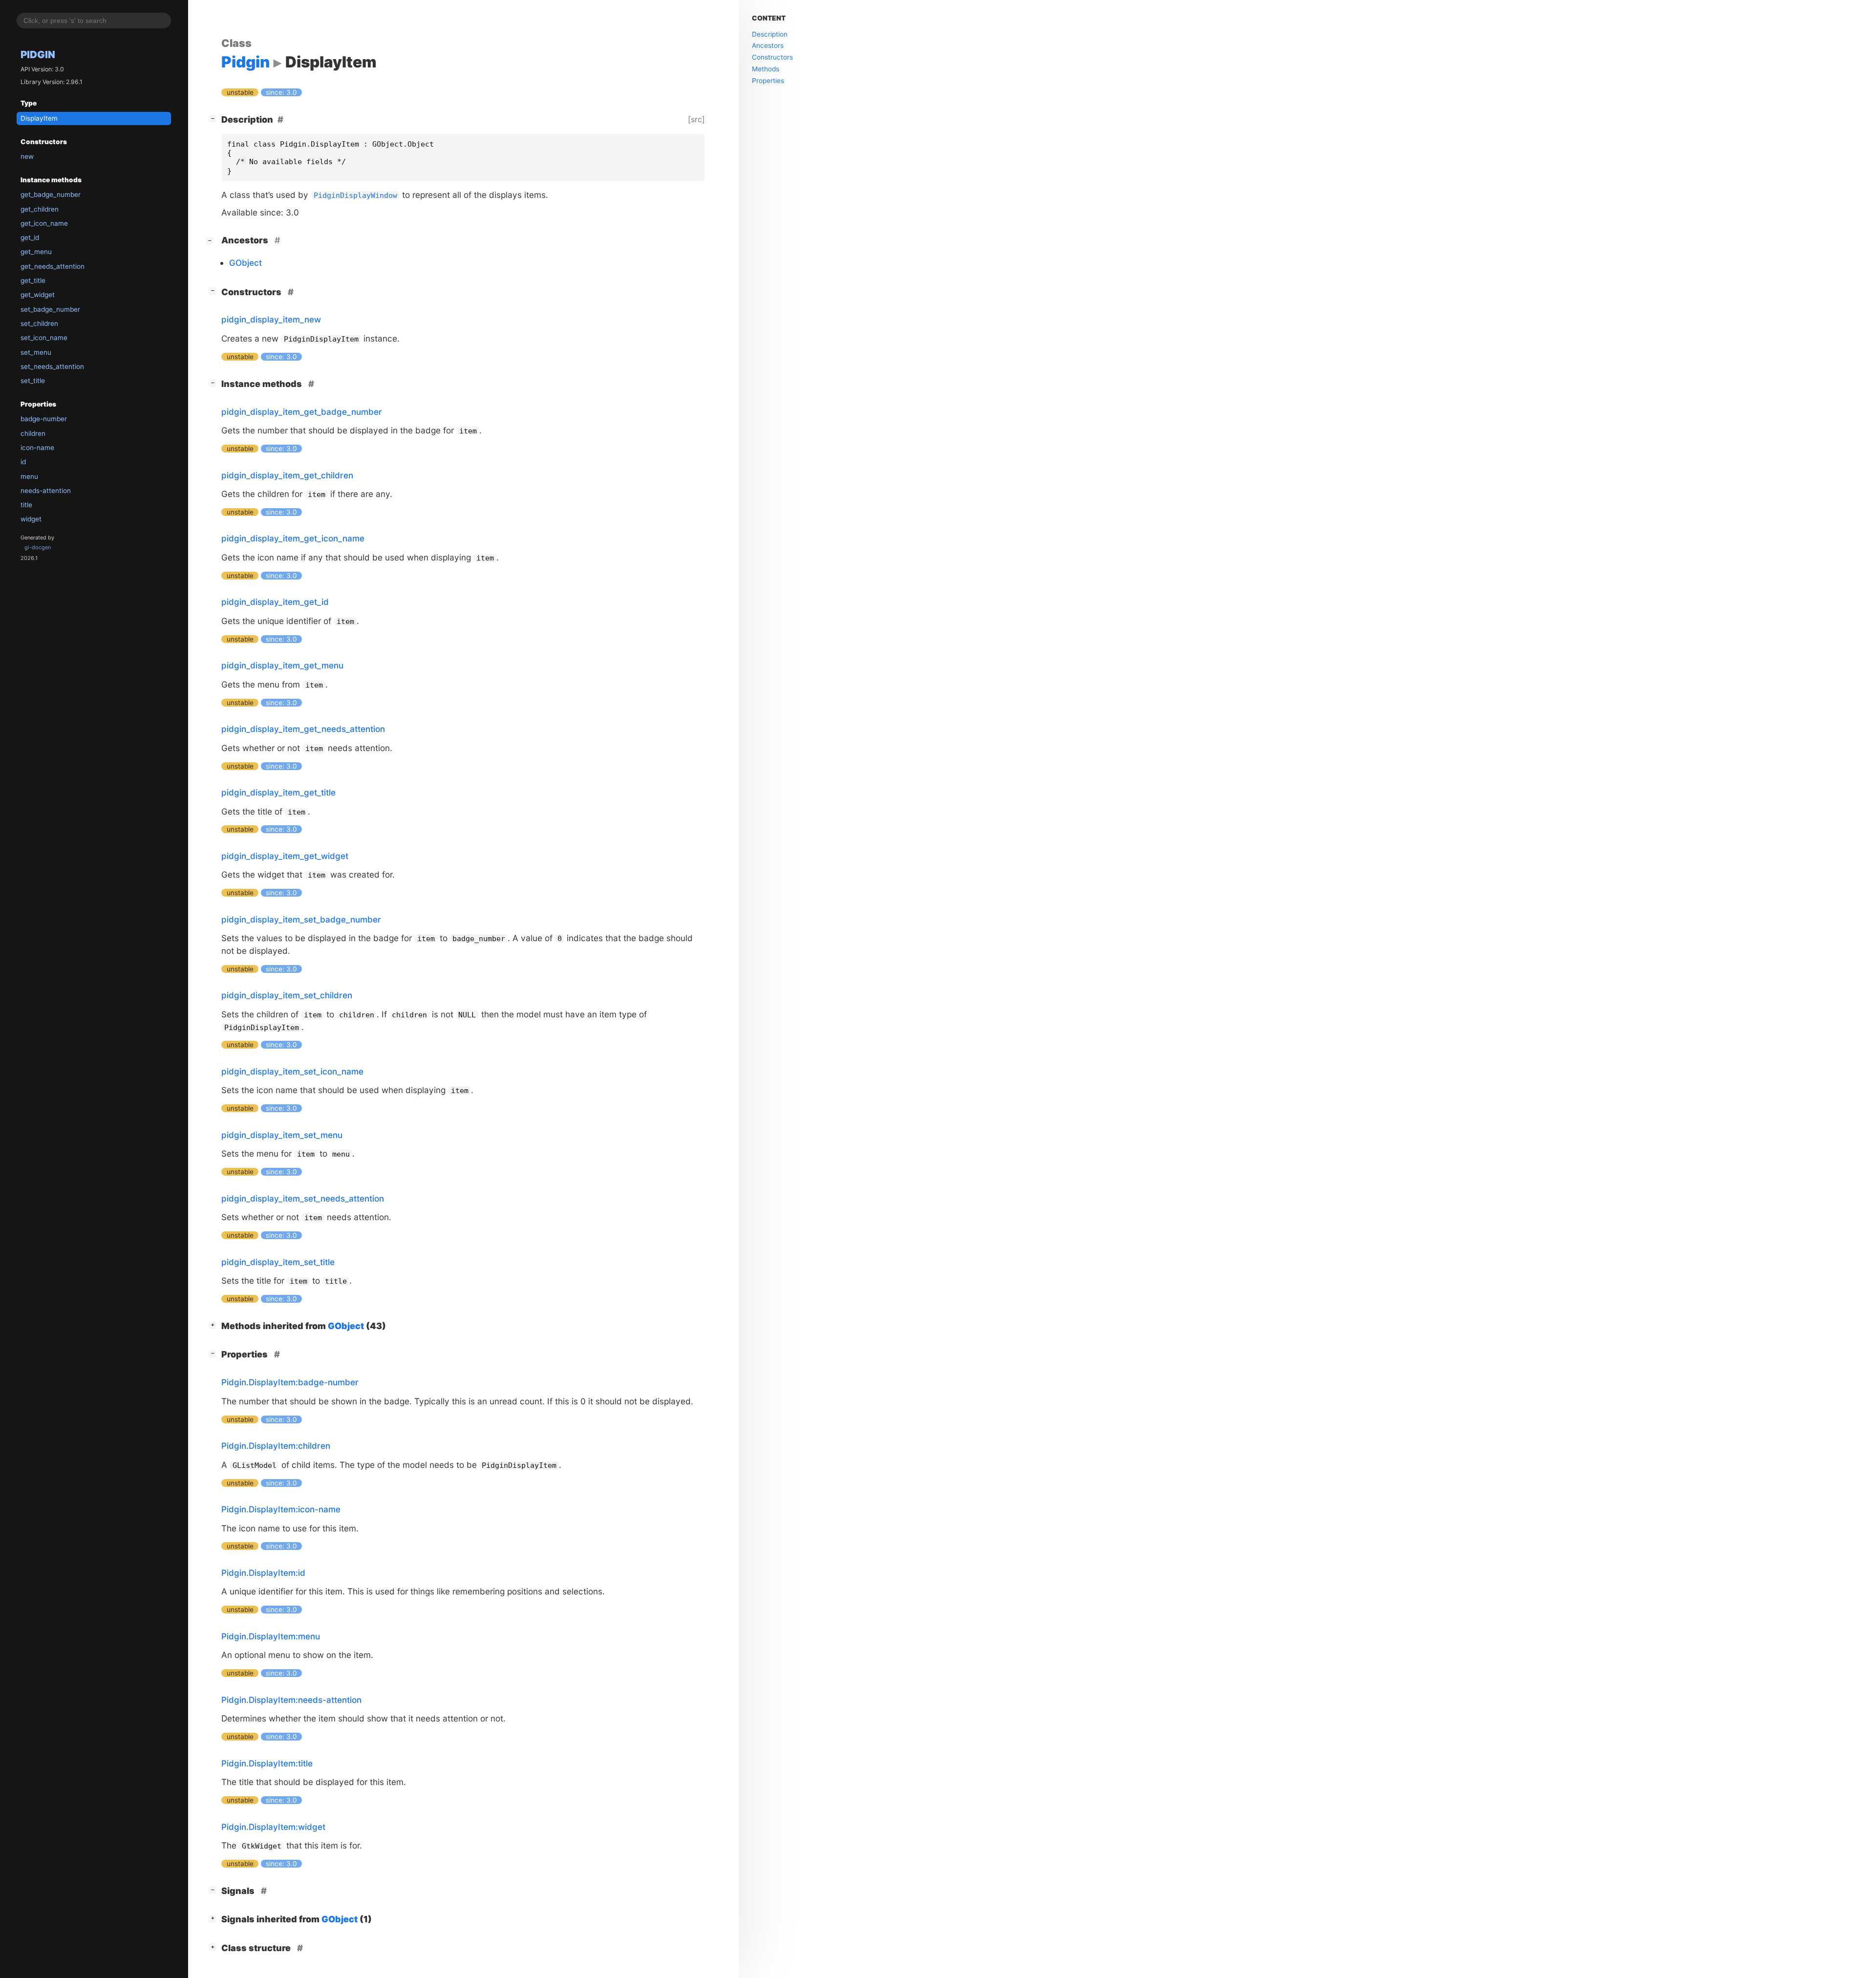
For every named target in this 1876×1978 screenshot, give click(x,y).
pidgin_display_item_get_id (275, 602)
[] (214, 118)
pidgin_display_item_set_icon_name (292, 1071)
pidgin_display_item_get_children (287, 475)
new (27, 156)
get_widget (38, 295)
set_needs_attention (52, 366)
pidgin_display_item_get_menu (282, 665)
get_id (30, 237)
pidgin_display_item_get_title (278, 792)
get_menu (36, 252)
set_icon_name (44, 338)
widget (31, 519)
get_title (33, 280)
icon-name (37, 448)
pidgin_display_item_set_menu (282, 1135)
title (26, 505)
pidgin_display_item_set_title (278, 1262)
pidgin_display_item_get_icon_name (293, 538)
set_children (39, 323)
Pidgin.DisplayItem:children (276, 1446)
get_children (40, 209)
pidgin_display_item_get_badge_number (302, 412)
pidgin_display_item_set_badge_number (301, 919)
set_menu (36, 352)
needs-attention (46, 491)
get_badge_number (51, 194)
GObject (245, 263)
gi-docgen (38, 547)
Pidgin (38, 54)
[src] (696, 119)
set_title (33, 381)
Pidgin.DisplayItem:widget (273, 1827)
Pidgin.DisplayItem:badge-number (290, 1382)
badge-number (44, 419)
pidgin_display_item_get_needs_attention (303, 729)
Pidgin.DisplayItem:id (263, 1573)
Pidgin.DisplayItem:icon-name (281, 1509)
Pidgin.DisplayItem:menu (271, 1636)
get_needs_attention (53, 266)
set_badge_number (50, 309)
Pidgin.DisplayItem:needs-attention (291, 1700)
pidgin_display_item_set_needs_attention (303, 1198)
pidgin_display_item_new (271, 319)
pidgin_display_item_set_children (287, 995)
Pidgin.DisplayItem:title (267, 1763)
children (33, 433)
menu (29, 476)
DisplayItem (39, 118)
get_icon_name (44, 223)
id (23, 462)
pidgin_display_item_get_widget (285, 856)
